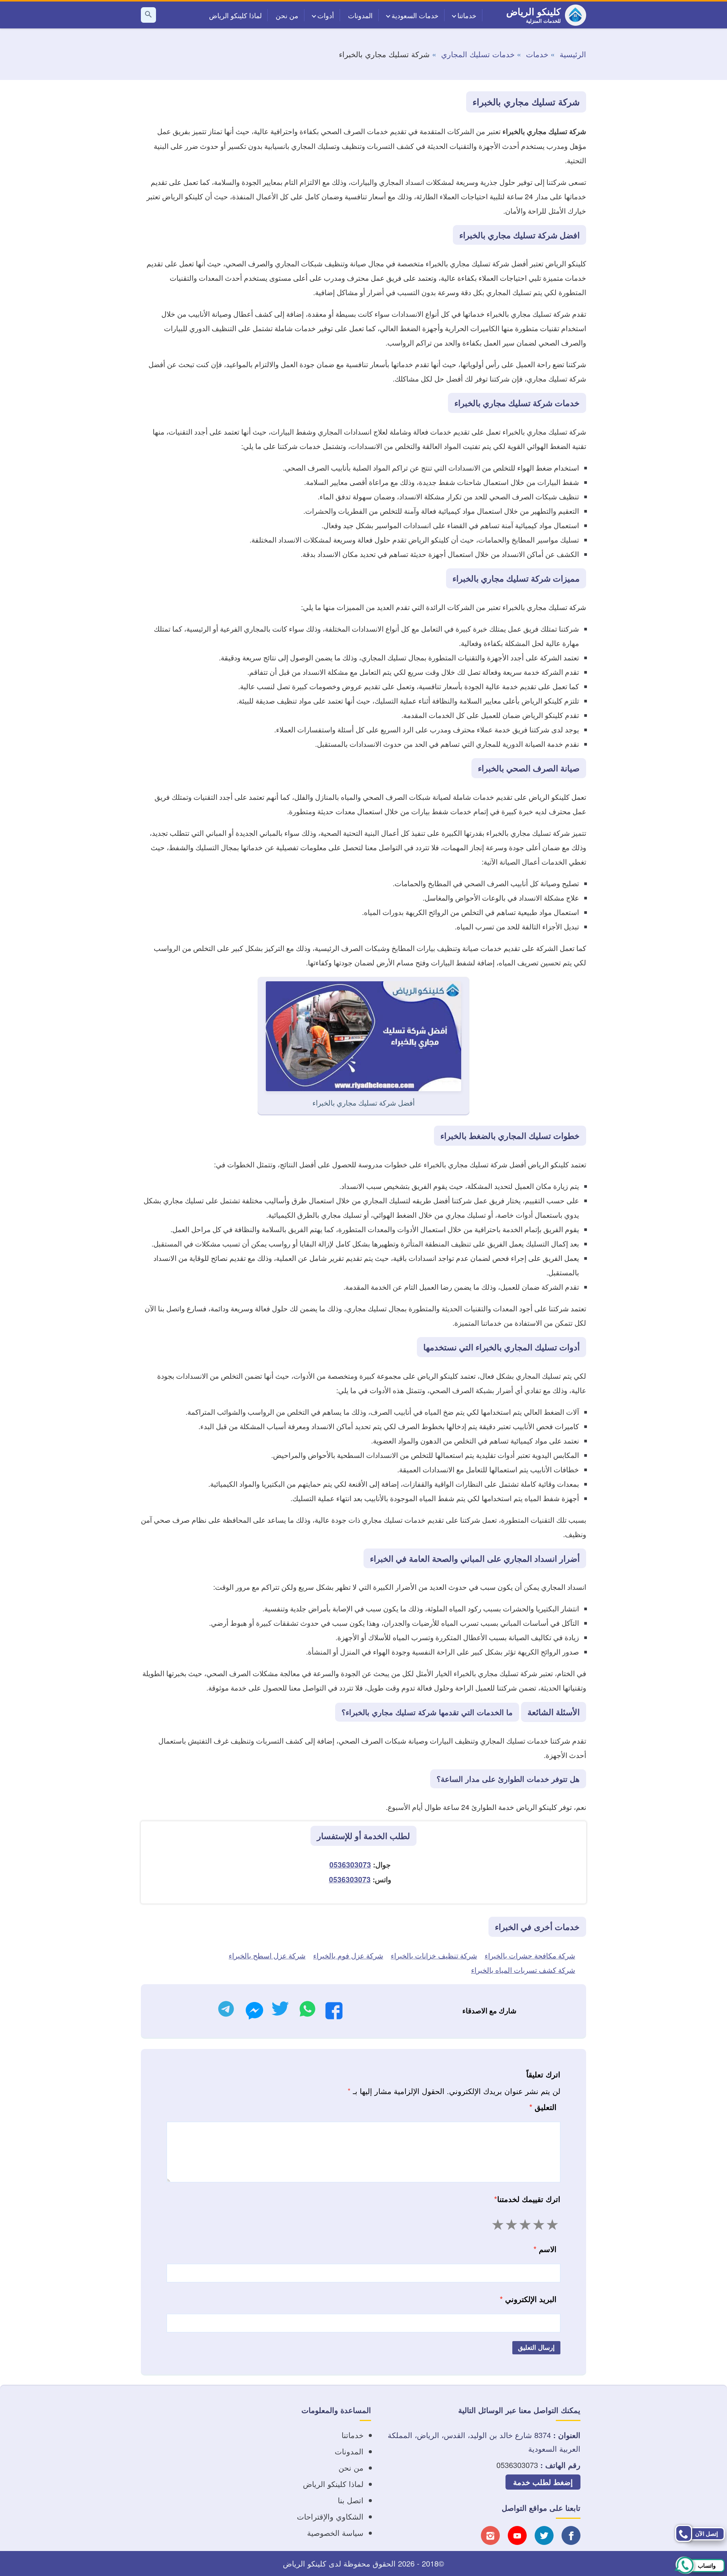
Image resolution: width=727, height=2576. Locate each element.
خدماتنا (467, 15)
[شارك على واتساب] (307, 2011)
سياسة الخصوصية (335, 2533)
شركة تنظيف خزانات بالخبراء (434, 1955)
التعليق (543, 2107)
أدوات (326, 15)
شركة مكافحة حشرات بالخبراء (530, 1955)
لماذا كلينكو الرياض (235, 15)
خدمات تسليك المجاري (478, 54)
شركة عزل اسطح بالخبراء (267, 1955)
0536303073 (350, 1865)
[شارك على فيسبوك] (334, 2013)
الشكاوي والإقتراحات (330, 2516)
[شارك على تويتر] (280, 2011)
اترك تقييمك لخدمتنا (527, 2199)
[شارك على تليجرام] (226, 2011)
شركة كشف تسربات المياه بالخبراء (523, 1970)
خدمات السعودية (415, 15)
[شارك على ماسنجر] (254, 2013)
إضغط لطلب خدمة (543, 2482)
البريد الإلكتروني (528, 2299)
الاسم (545, 2249)
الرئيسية (573, 54)
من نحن (287, 15)
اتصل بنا (351, 2500)
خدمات (537, 54)
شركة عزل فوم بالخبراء (348, 1955)
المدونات (360, 15)
